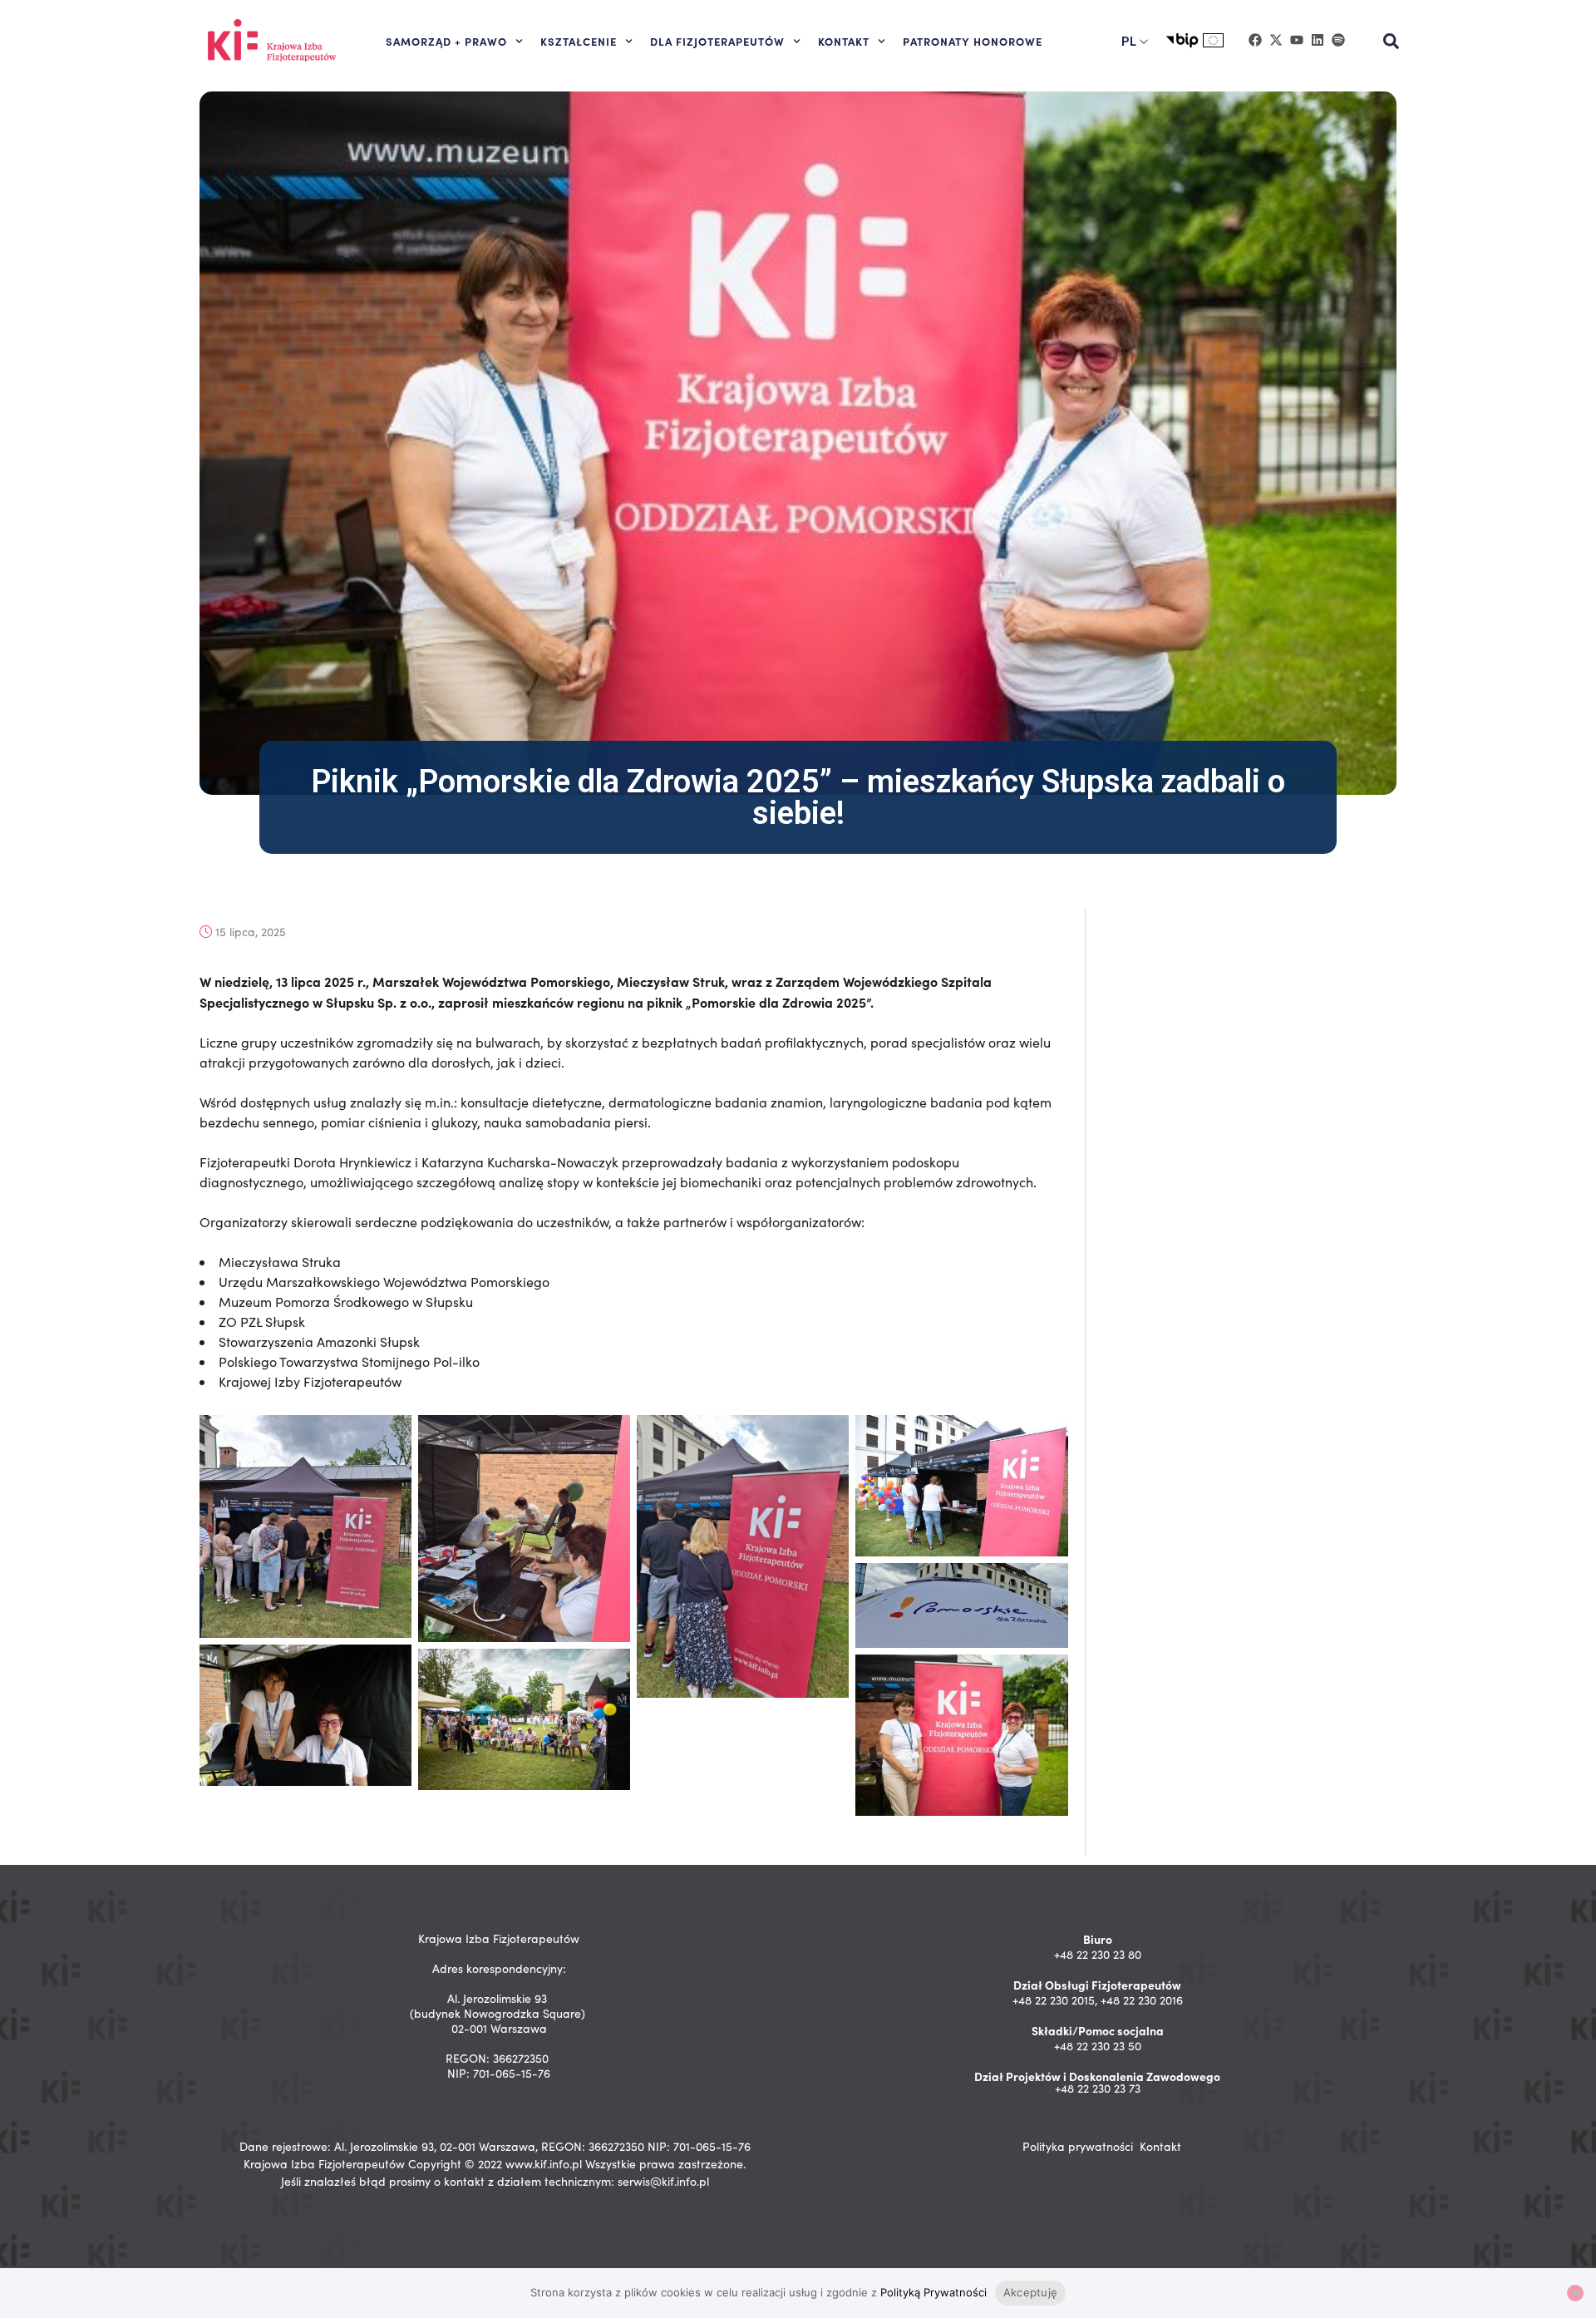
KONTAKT (844, 41)
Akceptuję (1030, 2292)
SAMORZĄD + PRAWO (446, 41)
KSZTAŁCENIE (579, 41)
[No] (1575, 2293)
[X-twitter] (1276, 40)
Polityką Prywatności (933, 2292)
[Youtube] (1297, 40)
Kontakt (1160, 2146)
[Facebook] (1255, 40)
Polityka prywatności (1078, 2146)
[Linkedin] (1318, 40)
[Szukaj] (1392, 42)
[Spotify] (1338, 40)
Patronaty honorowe (973, 41)
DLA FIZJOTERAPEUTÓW (717, 41)
